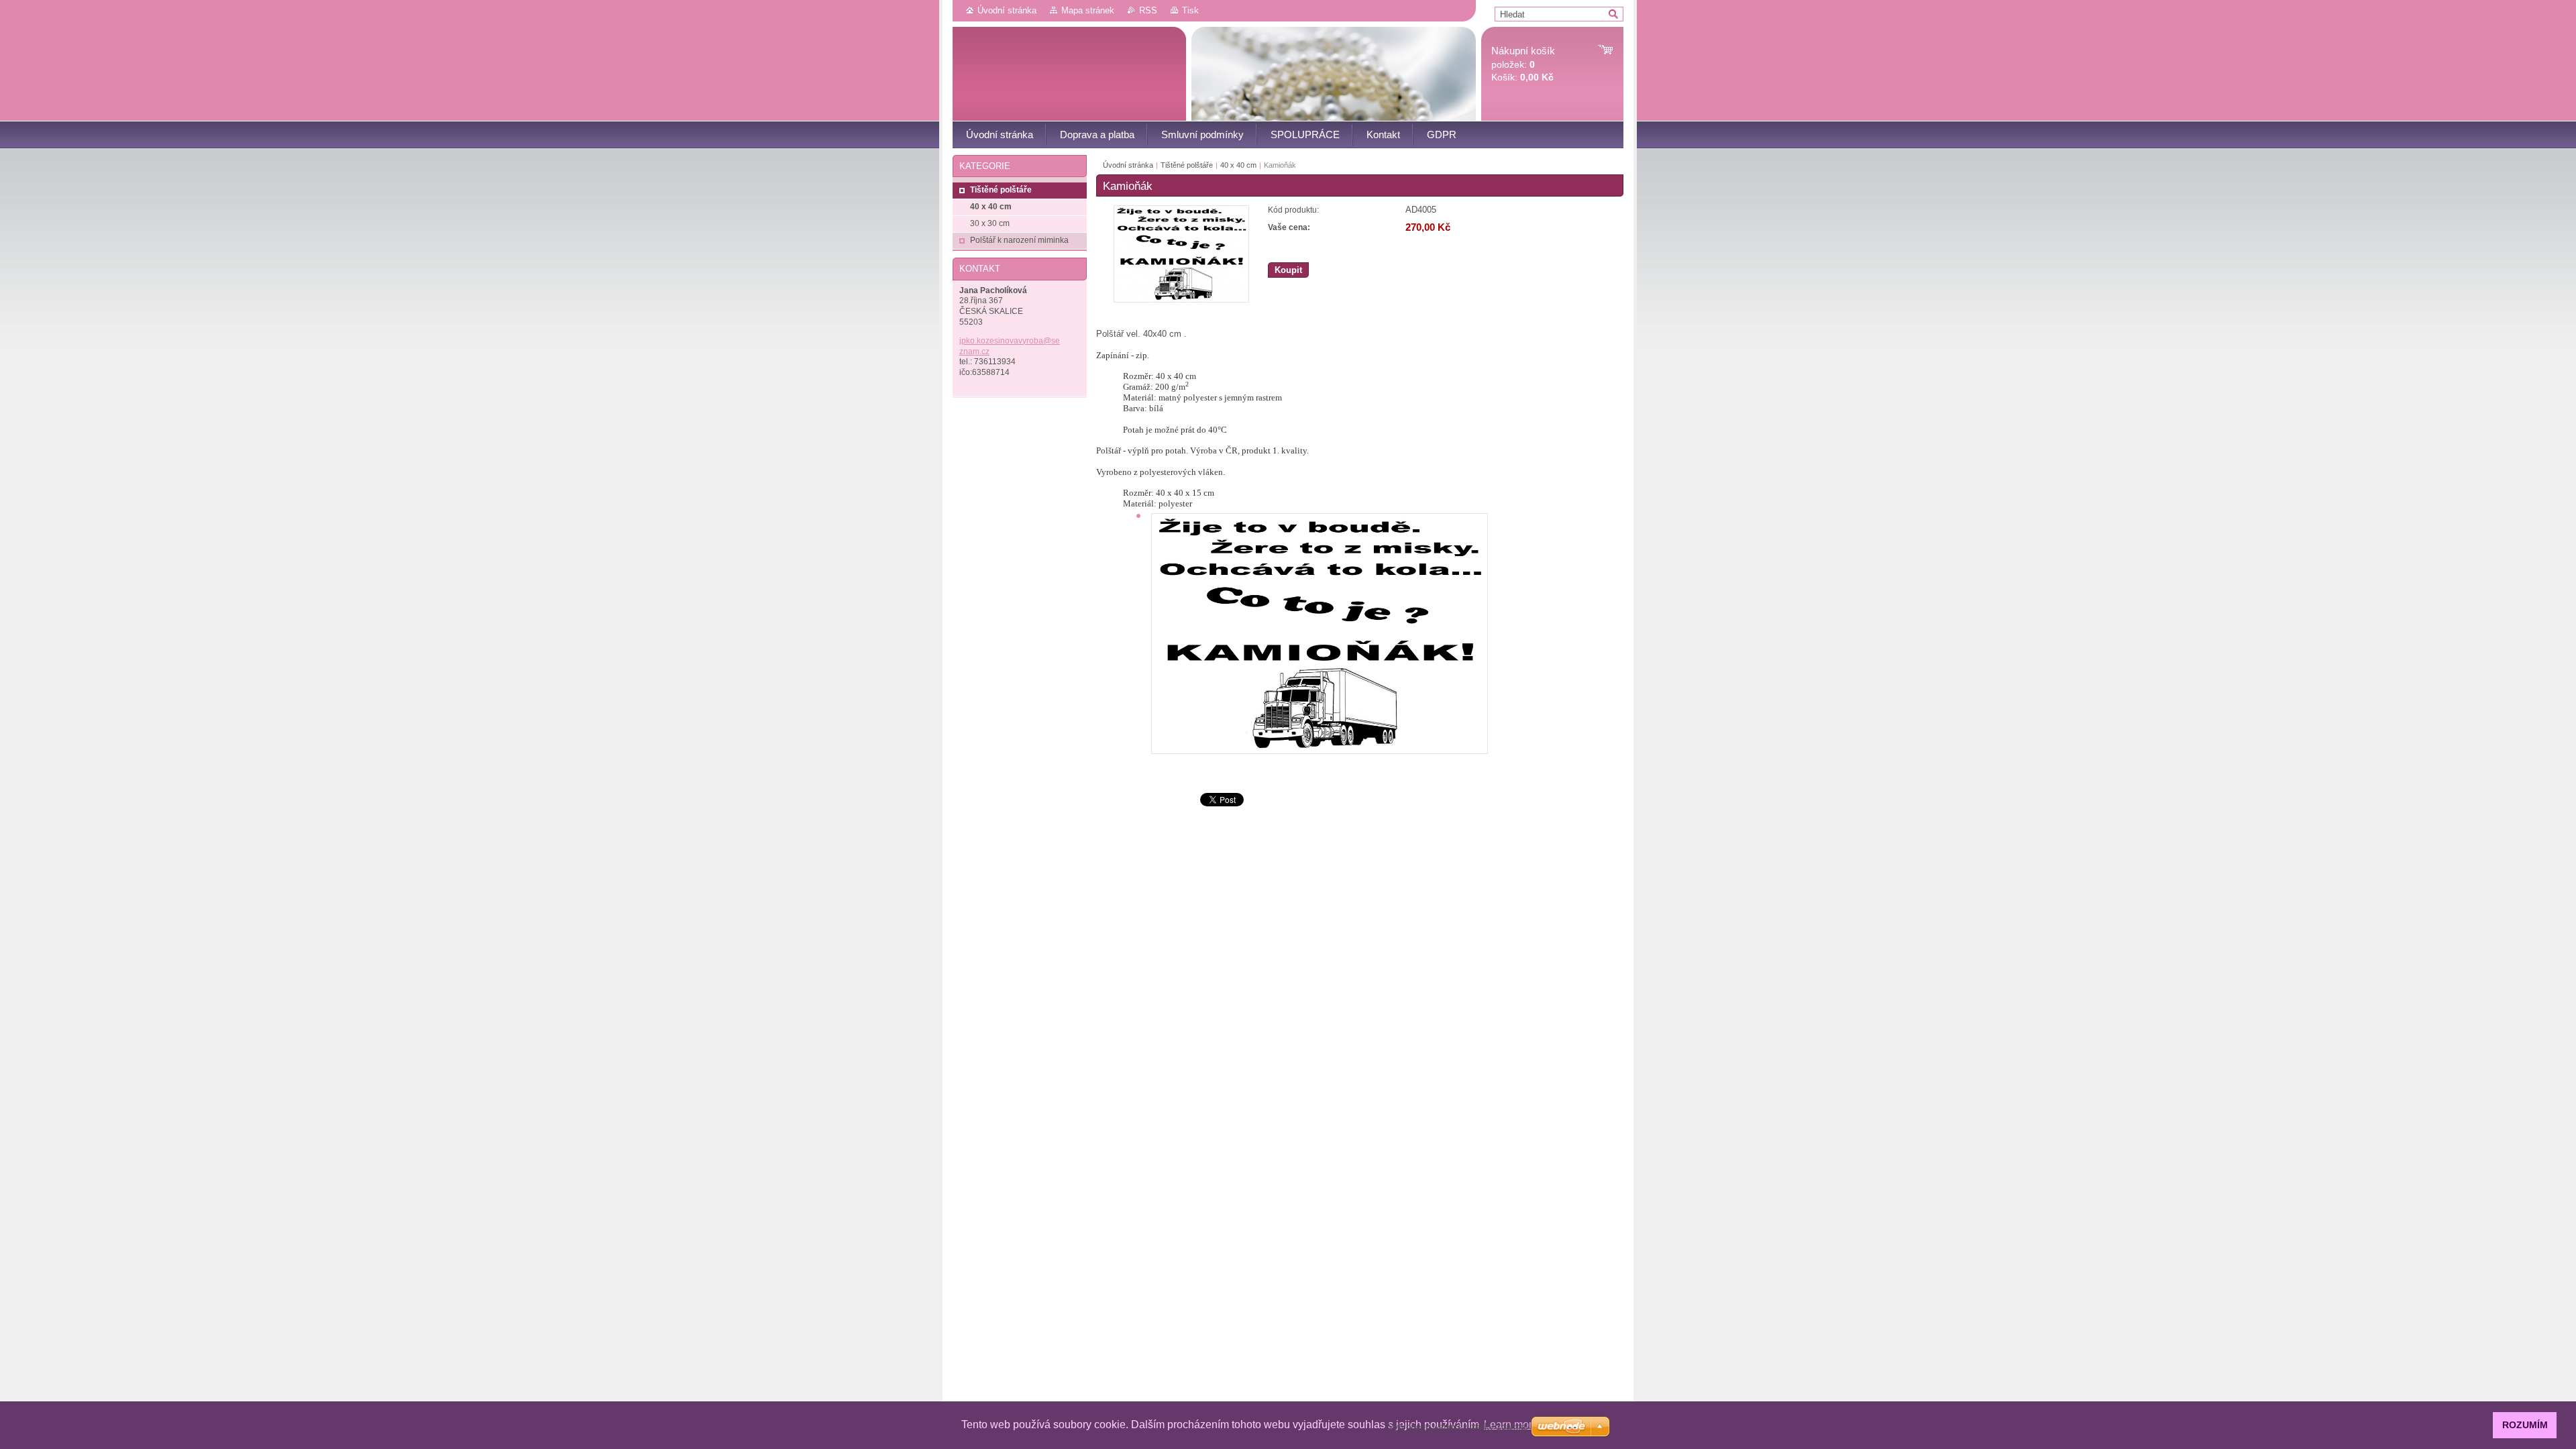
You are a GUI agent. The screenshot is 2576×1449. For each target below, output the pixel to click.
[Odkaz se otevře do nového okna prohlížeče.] (1181, 300)
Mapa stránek (1088, 10)
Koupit (1288, 270)
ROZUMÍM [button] (2525, 1425)
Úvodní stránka (1007, 10)
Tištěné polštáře (1187, 165)
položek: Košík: (1523, 64)
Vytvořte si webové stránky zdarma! (1458, 1427)
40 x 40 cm (1238, 165)
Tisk (1190, 10)
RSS (1148, 10)
